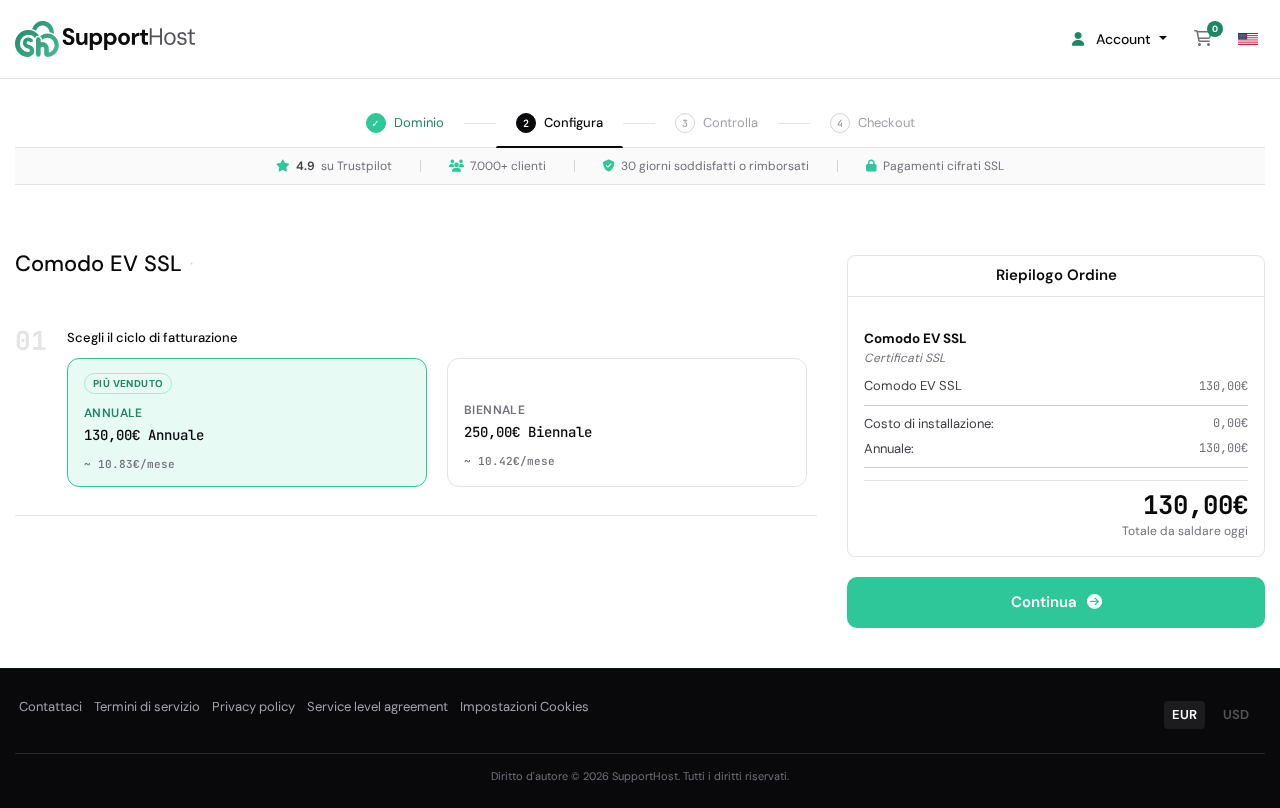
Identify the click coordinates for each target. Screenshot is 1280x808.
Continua (1046, 602)
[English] (1248, 39)
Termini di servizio (147, 706)
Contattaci (50, 706)
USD (1236, 714)
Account (1121, 39)
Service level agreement (377, 706)
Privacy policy (253, 706)
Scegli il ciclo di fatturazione (152, 337)
